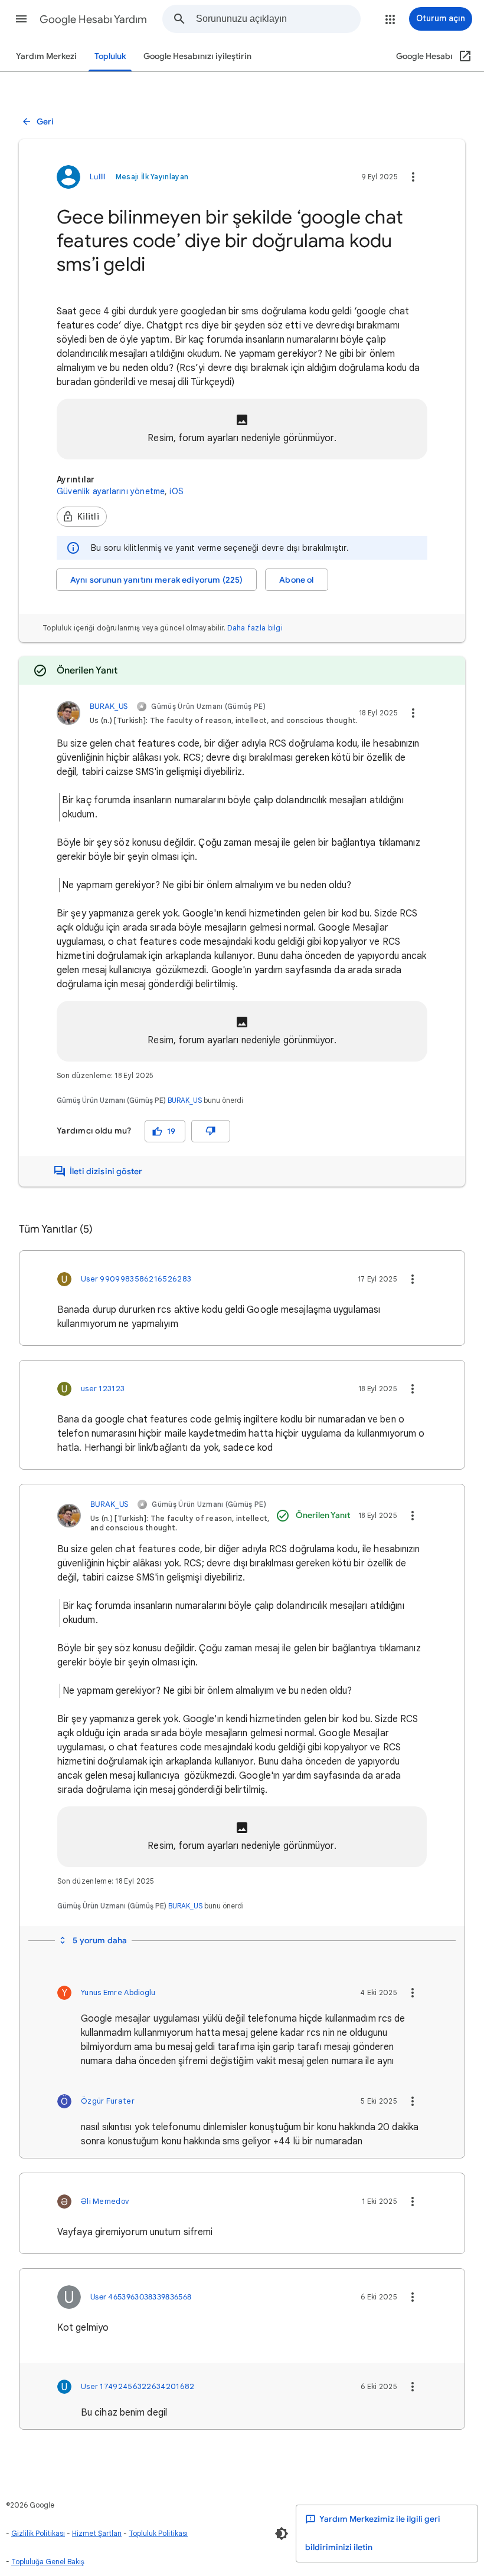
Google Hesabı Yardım (93, 19)
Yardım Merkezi (46, 56)
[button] (21, 19)
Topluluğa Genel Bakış (48, 2562)
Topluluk (110, 56)
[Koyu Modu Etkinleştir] (282, 2534)
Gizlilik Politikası (38, 2533)
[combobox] (278, 19)
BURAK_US (185, 1100)
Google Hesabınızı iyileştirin (197, 56)
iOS (176, 491)
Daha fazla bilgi (255, 628)
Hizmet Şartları (97, 2533)
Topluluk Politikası (158, 2533)
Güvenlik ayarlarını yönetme (111, 491)
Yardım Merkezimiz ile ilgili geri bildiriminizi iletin (373, 2533)
